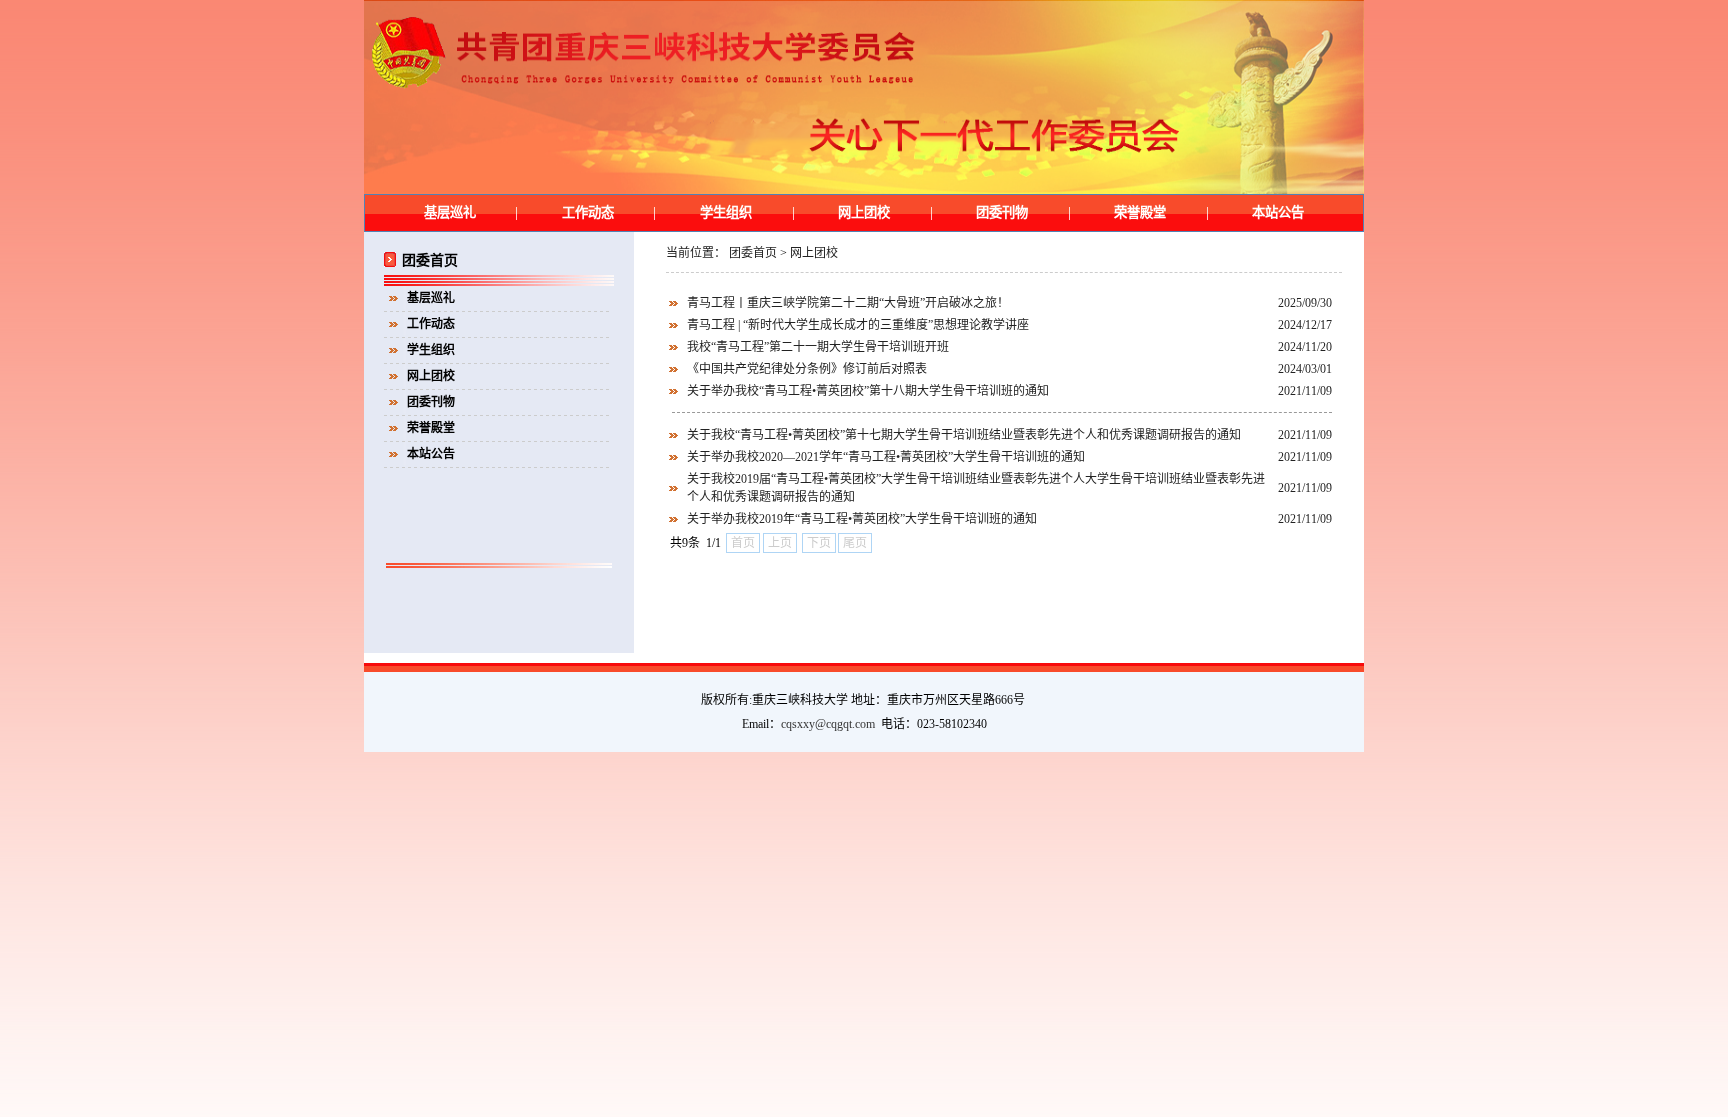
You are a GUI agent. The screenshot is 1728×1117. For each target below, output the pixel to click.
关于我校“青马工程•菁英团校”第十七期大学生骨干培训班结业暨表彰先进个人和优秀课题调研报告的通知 (964, 435)
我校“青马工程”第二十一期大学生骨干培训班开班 (818, 347)
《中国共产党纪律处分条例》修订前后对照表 (807, 369)
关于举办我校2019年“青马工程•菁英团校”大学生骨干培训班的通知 (862, 519)
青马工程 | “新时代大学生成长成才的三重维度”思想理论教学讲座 (858, 325)
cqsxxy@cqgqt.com (828, 724)
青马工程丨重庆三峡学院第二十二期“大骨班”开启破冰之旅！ (848, 303)
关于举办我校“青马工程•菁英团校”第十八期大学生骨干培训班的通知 (868, 391)
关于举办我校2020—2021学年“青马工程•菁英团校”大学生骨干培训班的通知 (886, 457)
